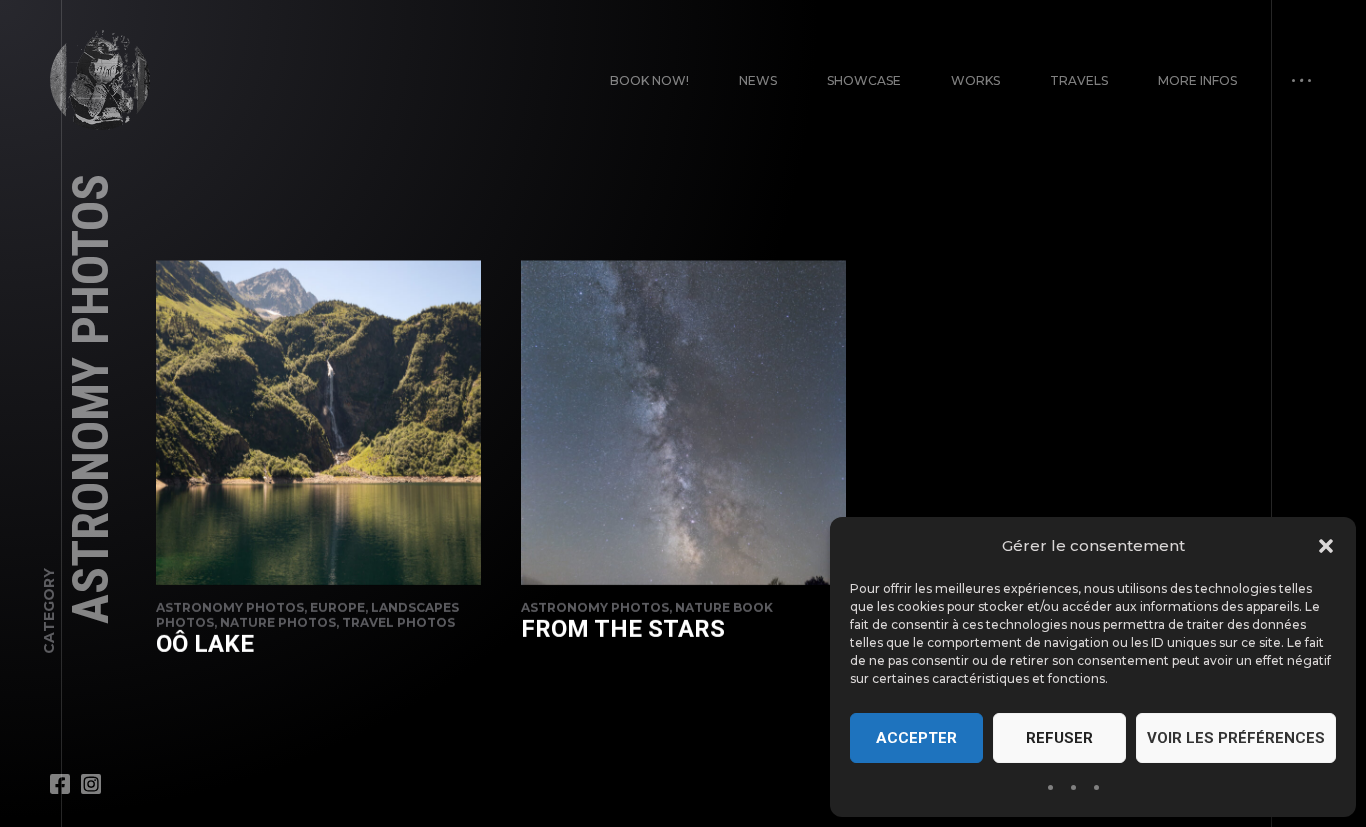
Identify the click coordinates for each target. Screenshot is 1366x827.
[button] (1326, 546)
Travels (1079, 80)
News (758, 80)
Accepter (916, 738)
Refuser (1059, 738)
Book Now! (649, 80)
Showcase (864, 80)
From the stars (623, 629)
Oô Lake (205, 644)
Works (975, 80)
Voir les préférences (1236, 738)
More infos (1197, 80)
